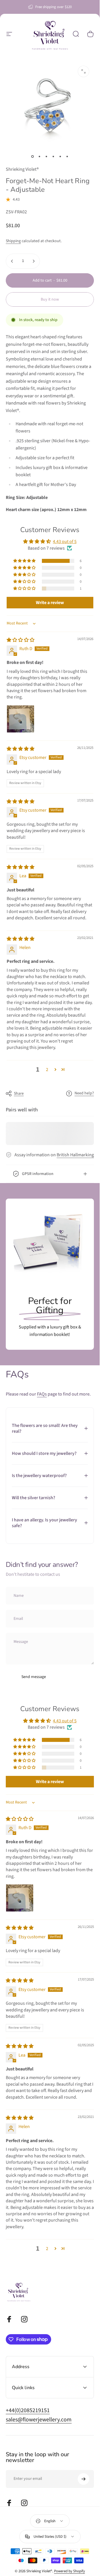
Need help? (84, 1094)
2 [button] (47, 1070)
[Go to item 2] (40, 157)
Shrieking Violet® (22, 169)
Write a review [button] (50, 603)
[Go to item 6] (67, 157)
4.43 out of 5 (65, 542)
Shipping (13, 241)
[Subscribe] (83, 2479)
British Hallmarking (75, 1155)
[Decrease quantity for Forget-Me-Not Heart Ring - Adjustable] (12, 261)
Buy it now (50, 299)
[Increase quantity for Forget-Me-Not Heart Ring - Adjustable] (34, 261)
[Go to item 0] (33, 157)
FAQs (42, 1394)
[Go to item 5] (60, 157)
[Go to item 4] (53, 157)
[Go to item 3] (47, 157)
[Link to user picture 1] (21, 719)
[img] (21, 640)
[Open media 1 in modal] (83, 71)
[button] (25, 561)
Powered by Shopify (69, 2571)
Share (19, 1094)
